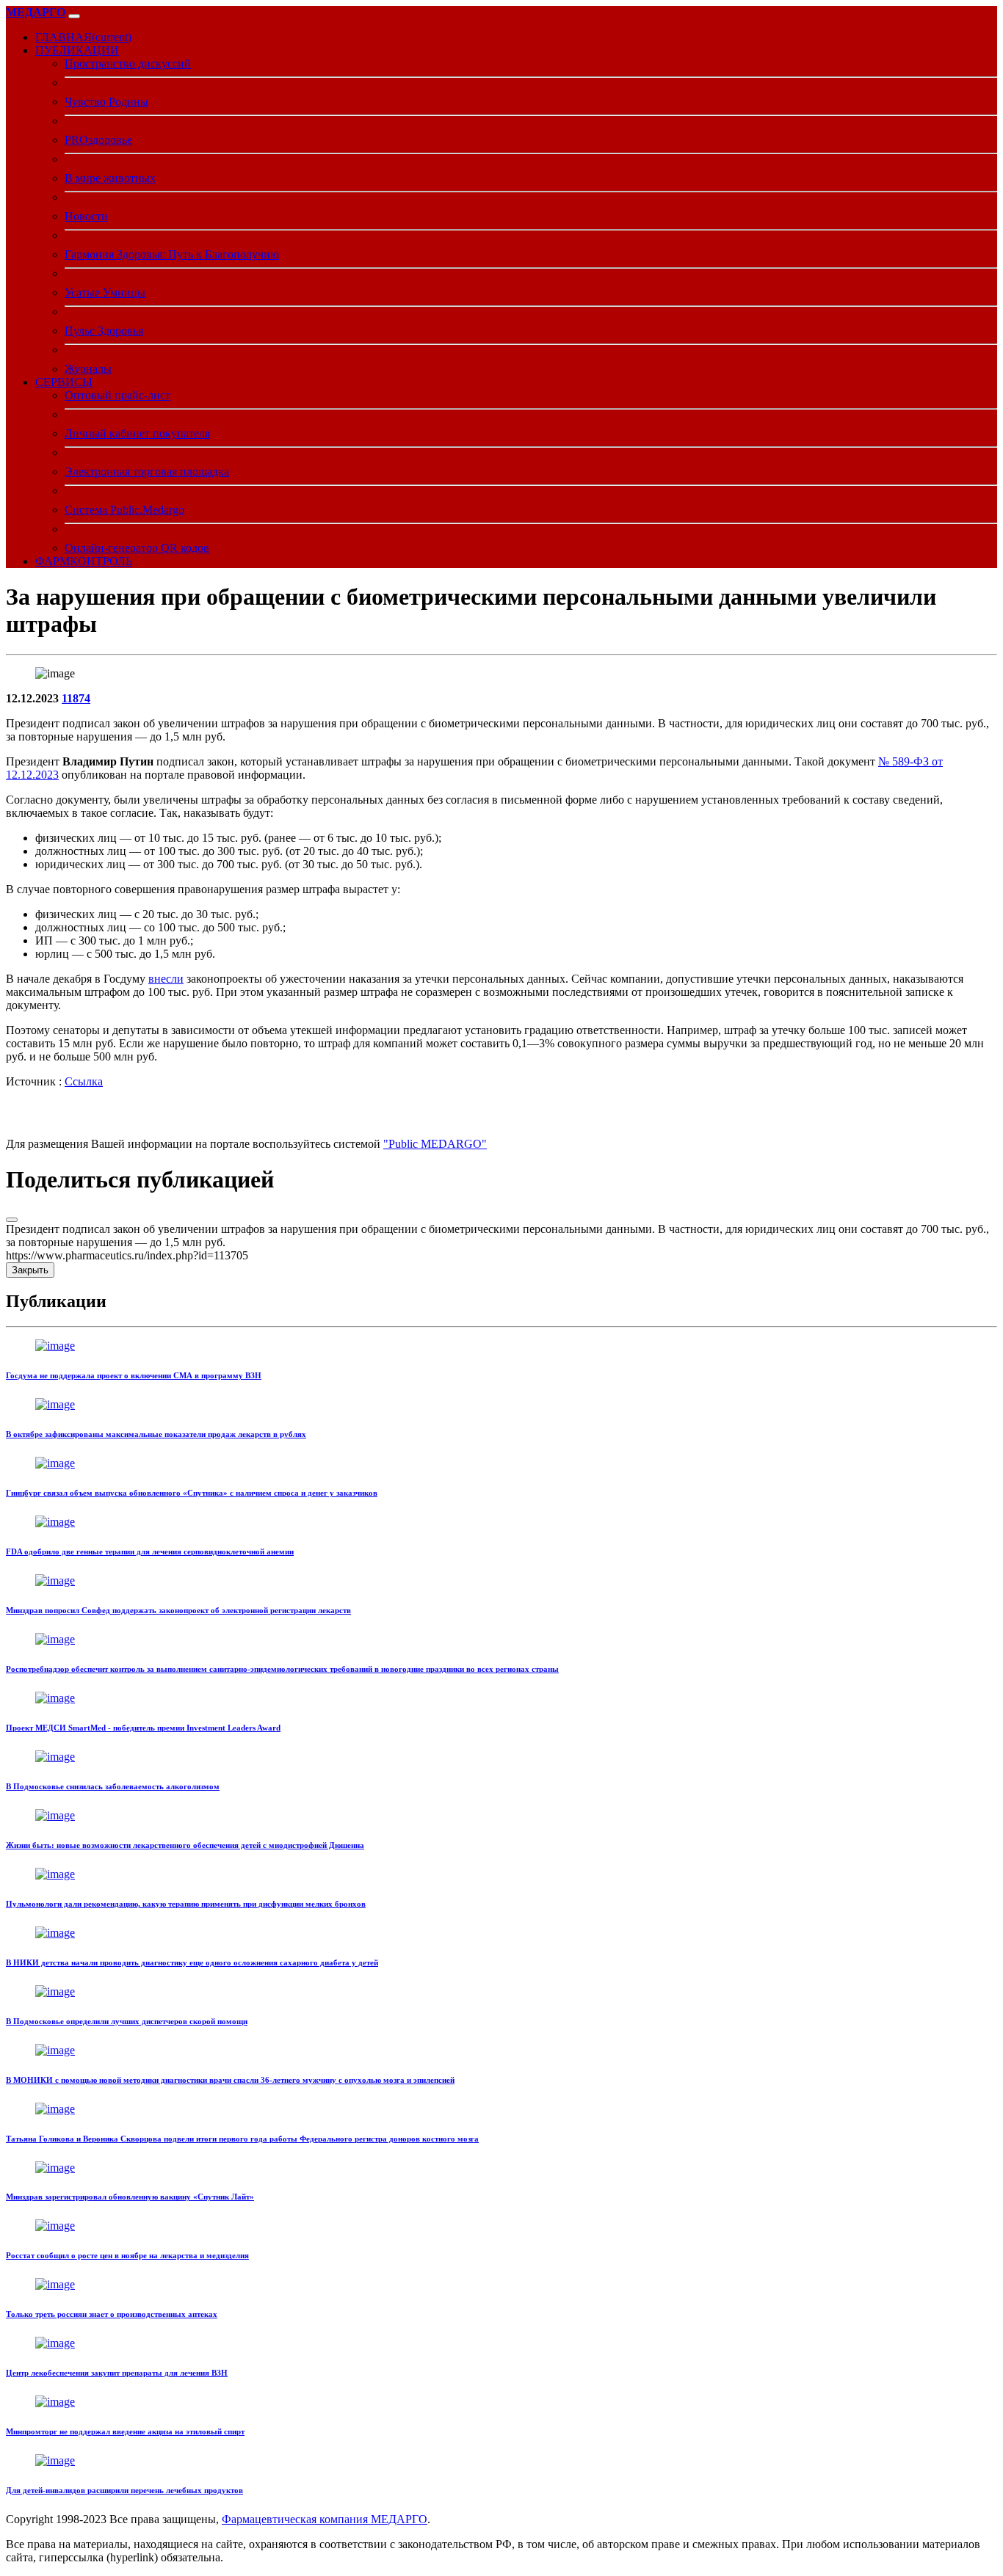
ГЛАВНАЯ (83, 37)
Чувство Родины (106, 102)
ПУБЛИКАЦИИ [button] (77, 50)
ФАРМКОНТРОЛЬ (84, 561)
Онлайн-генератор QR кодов (137, 548)
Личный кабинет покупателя (137, 433)
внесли (166, 979)
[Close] (12, 1220)
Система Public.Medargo (124, 510)
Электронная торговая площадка (147, 472)
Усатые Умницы (105, 292)
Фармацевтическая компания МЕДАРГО (325, 2519)
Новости (86, 216)
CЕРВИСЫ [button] (64, 382)
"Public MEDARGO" (435, 1144)
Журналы (88, 369)
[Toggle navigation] (74, 16)
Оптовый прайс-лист (117, 395)
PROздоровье (98, 140)
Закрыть (30, 1270)
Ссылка (84, 1081)
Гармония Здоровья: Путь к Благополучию (172, 254)
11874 (76, 698)
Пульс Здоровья (104, 331)
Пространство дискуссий (128, 63)
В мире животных (110, 178)
